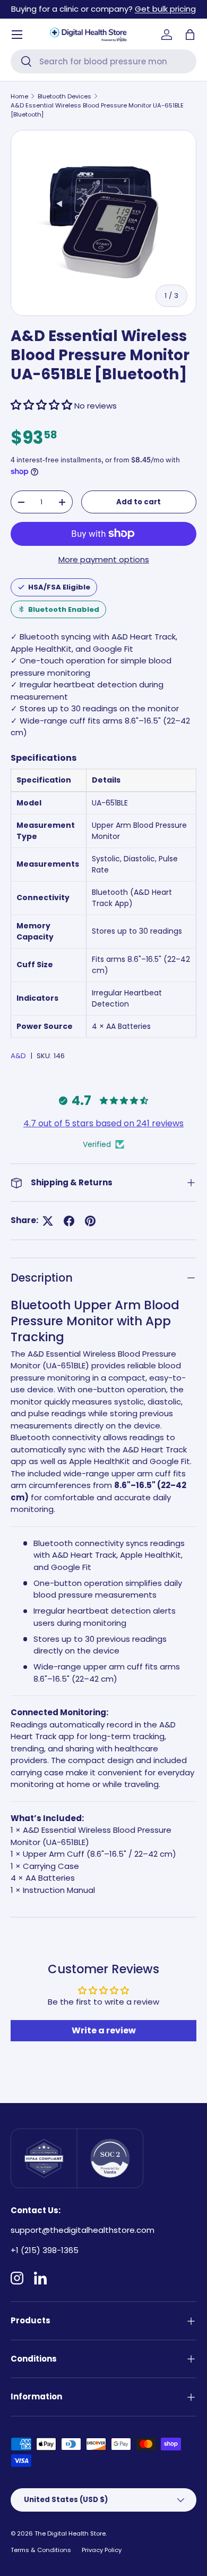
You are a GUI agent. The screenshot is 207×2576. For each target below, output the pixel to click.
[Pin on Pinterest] (90, 1221)
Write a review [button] (104, 2030)
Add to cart (139, 502)
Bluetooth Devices (64, 96)
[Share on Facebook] (69, 1221)
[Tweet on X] (48, 1221)
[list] (103, 223)
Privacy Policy (102, 2550)
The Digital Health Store (70, 2533)
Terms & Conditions (41, 2550)
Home (19, 96)
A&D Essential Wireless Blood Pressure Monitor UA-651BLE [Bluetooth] (97, 110)
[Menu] (17, 35)
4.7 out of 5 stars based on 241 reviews (103, 1123)
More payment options (104, 559)
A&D (18, 1056)
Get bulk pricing (165, 9)
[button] (190, 35)
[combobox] (103, 61)
